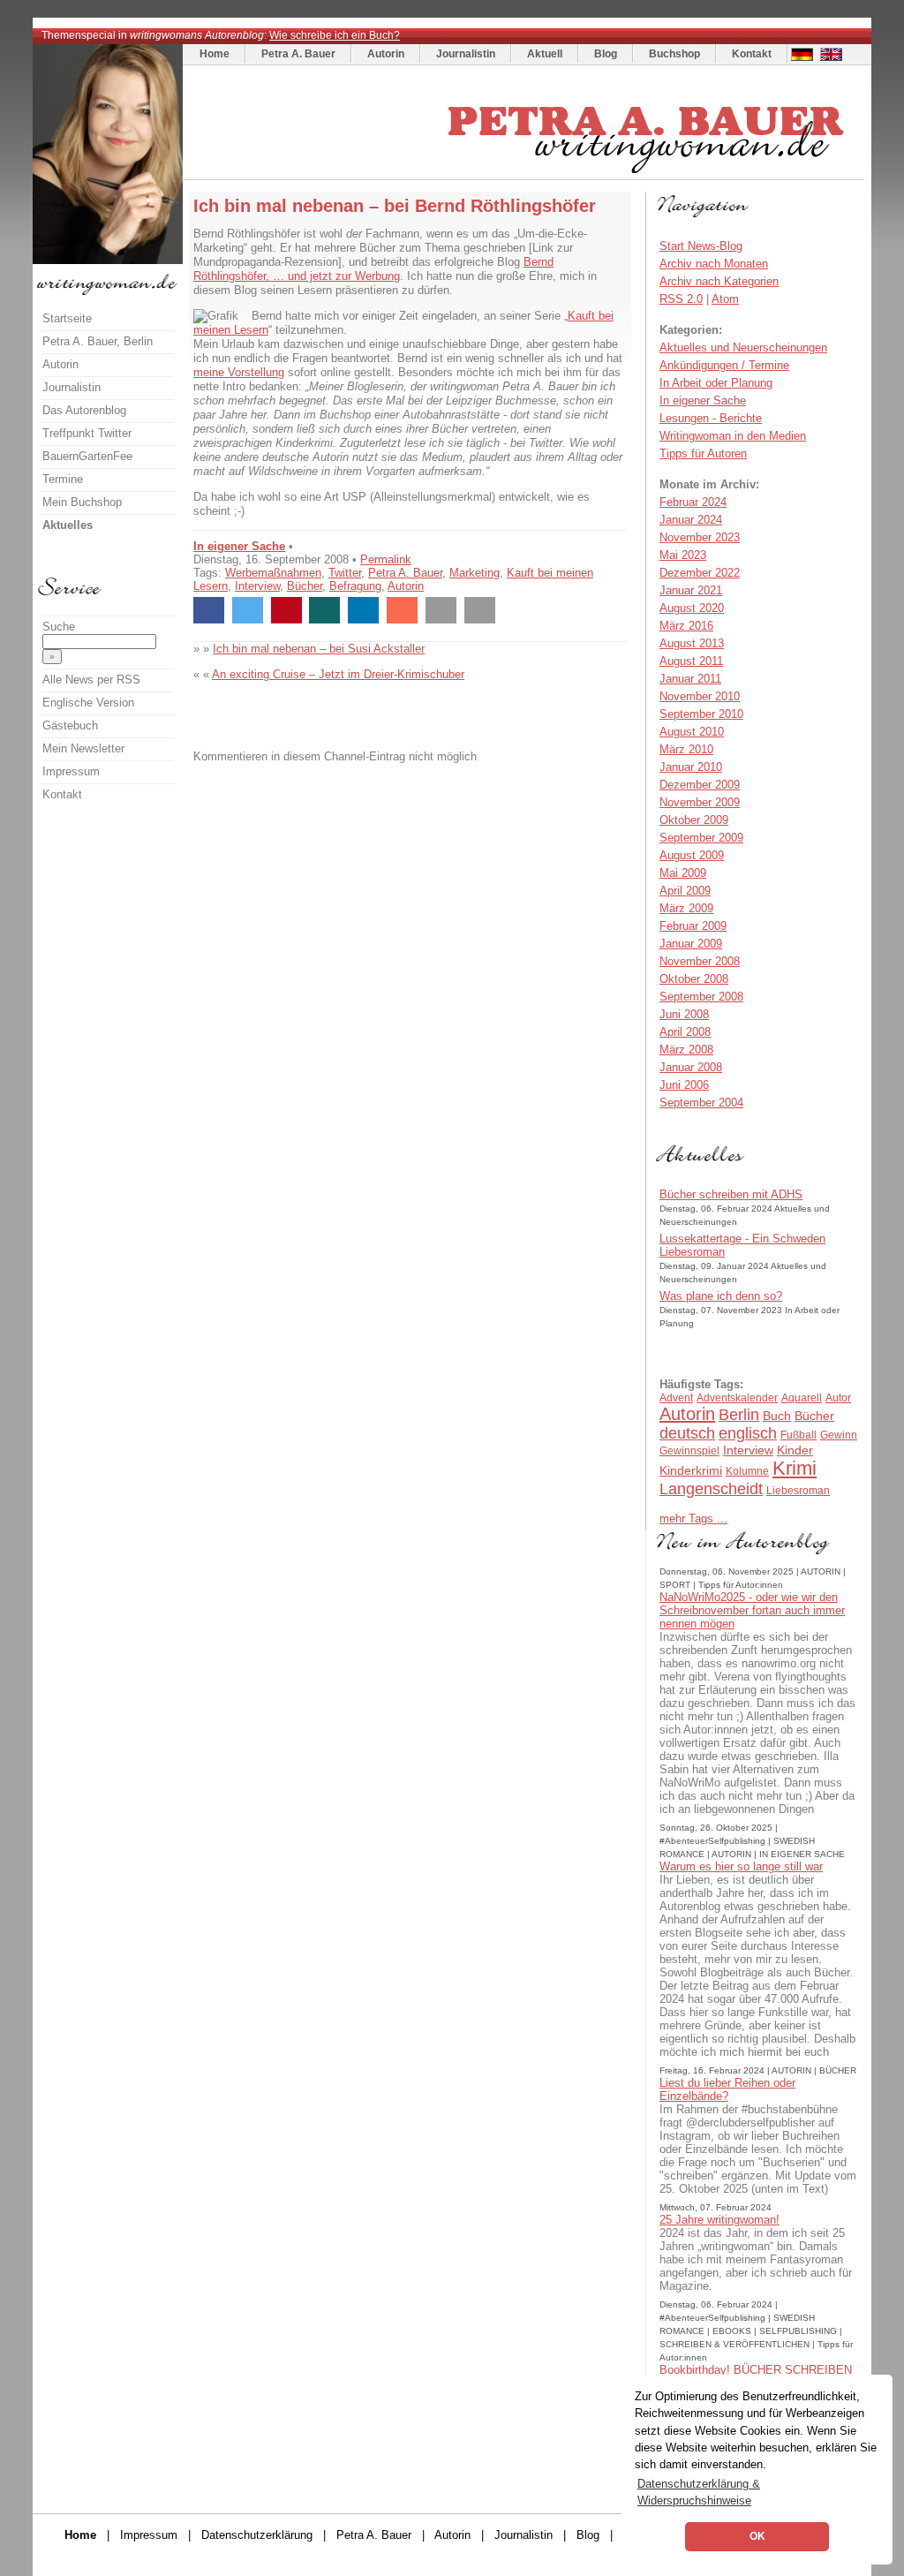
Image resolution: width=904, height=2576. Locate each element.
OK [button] (757, 2536)
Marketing (475, 573)
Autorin (386, 54)
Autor (838, 1398)
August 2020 (692, 608)
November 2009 (700, 802)
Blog (606, 54)
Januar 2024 (691, 520)
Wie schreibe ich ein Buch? (335, 35)
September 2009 (701, 838)
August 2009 (692, 855)
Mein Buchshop (82, 502)
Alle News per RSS (91, 680)
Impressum (71, 771)
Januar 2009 (691, 944)
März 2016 (686, 626)
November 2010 (700, 696)
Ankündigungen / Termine (724, 365)
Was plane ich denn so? (721, 1296)
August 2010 (692, 732)
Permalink (386, 559)
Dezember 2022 (700, 573)
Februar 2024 (693, 502)
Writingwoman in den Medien (733, 436)
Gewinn (839, 1435)
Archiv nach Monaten (714, 264)
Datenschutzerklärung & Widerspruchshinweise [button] (699, 2492)
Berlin (739, 1415)
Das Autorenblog (84, 410)
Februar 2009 (693, 926)
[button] (209, 610)
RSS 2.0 (681, 299)
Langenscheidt (711, 1489)
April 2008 (685, 1032)
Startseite (67, 318)
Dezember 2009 (700, 785)
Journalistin (466, 54)
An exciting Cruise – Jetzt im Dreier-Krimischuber (338, 674)
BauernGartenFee (87, 456)
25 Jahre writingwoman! (719, 2220)
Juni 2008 (684, 1014)
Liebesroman (798, 1491)
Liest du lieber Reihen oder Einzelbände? (727, 2089)
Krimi (795, 1468)
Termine (63, 479)
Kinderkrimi (691, 1470)
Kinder (795, 1450)
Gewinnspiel (689, 1451)
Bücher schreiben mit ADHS (731, 1194)
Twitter (345, 573)
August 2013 (692, 643)
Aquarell (802, 1398)
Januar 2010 (691, 767)
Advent (676, 1398)
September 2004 (701, 1103)
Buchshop (674, 54)
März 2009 (686, 908)
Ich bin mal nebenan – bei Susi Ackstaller (319, 649)
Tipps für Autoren (703, 453)
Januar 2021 (691, 590)
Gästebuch (70, 725)
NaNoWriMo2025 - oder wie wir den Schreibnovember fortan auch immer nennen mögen (752, 1610)
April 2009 (685, 891)
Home (215, 54)
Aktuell (545, 54)
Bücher (305, 586)
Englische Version (88, 703)
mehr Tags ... (693, 1518)
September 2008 (701, 997)
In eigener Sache (239, 546)
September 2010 (701, 714)
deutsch (687, 1433)
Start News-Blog (701, 246)
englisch (748, 1433)
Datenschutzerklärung (257, 2535)
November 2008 (700, 961)
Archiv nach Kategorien (719, 281)
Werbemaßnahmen (273, 573)
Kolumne (747, 1471)
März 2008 (686, 1050)
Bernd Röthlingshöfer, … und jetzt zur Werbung (373, 269)
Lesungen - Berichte (711, 418)
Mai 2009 (683, 873)
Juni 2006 (684, 1085)
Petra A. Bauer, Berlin (98, 341)
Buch (777, 1416)
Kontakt (752, 54)
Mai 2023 (683, 555)
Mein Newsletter (83, 748)
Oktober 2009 (694, 820)
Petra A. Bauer (298, 54)
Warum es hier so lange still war (741, 1866)
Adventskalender (737, 1398)
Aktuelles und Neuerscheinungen (743, 347)
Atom (725, 299)
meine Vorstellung (239, 372)
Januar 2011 (690, 679)
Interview (257, 586)
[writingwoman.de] (526, 175)
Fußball (799, 1435)
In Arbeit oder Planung (716, 383)
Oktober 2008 (694, 979)
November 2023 (700, 537)
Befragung (355, 586)
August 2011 (691, 661)
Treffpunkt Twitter (87, 433)
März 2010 (686, 749)
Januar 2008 (691, 1067)
